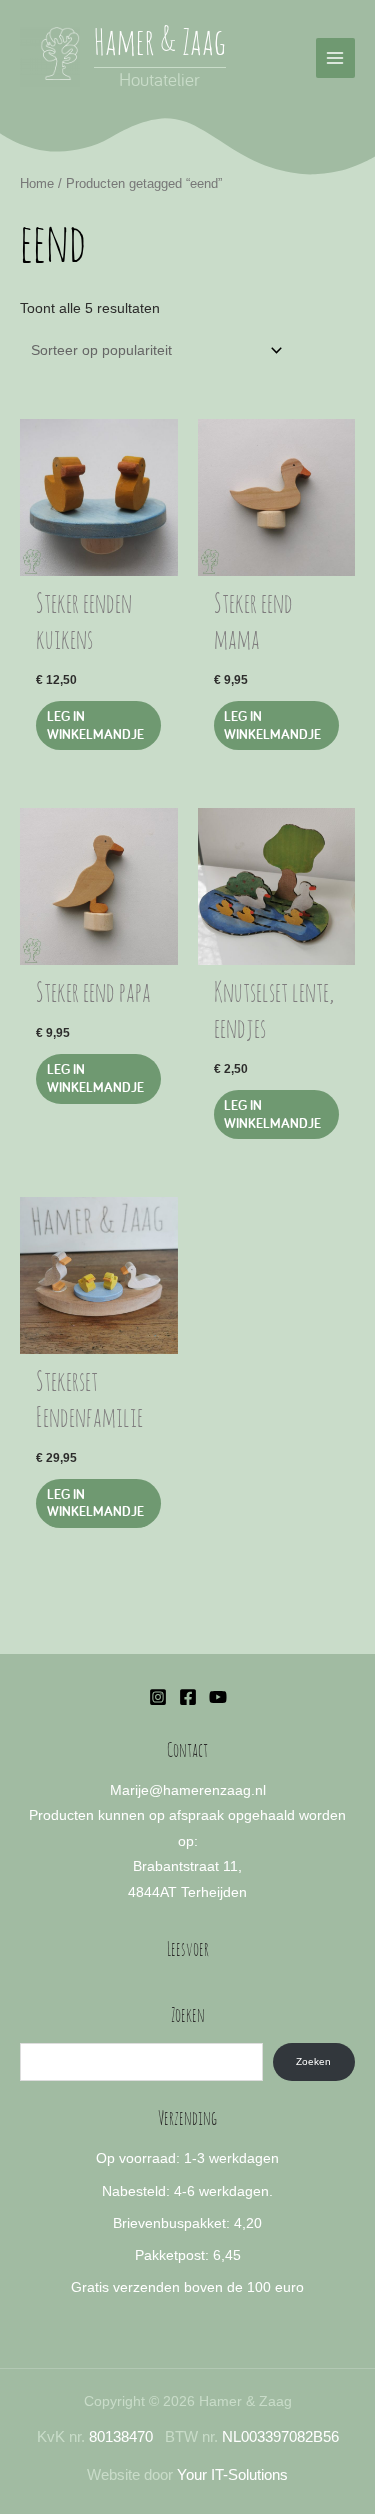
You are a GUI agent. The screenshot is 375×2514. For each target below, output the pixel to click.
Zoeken (313, 2061)
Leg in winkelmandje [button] (95, 725)
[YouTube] (218, 1697)
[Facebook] (188, 1697)
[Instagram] (158, 1697)
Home (37, 184)
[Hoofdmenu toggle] (335, 57)
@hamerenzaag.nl (207, 1790)
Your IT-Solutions (232, 2475)
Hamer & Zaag (160, 44)
